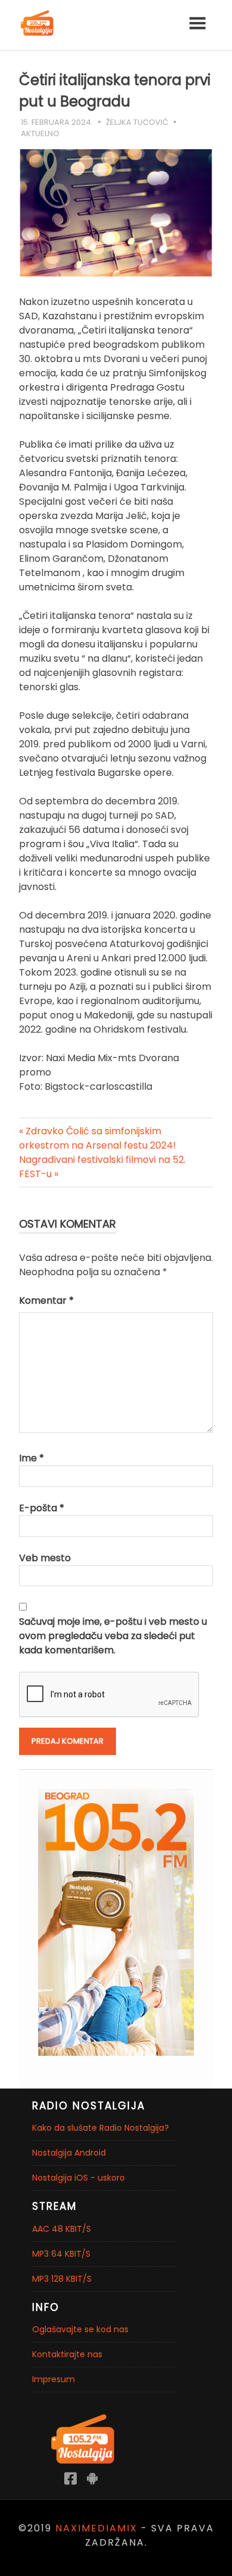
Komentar (46, 1300)
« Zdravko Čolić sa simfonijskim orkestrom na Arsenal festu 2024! (98, 1138)
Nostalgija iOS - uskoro (79, 2178)
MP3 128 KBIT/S (62, 2279)
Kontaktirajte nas (67, 2354)
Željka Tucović (137, 122)
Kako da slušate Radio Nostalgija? (101, 2128)
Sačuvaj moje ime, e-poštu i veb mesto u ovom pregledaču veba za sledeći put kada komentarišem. (113, 1636)
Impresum (54, 2379)
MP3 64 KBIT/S (61, 2254)
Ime (32, 1458)
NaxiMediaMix (96, 2528)
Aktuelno (40, 133)
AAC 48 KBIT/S (62, 2229)
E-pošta (42, 1508)
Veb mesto (45, 1558)
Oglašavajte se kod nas (80, 2329)
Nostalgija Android (69, 2153)
